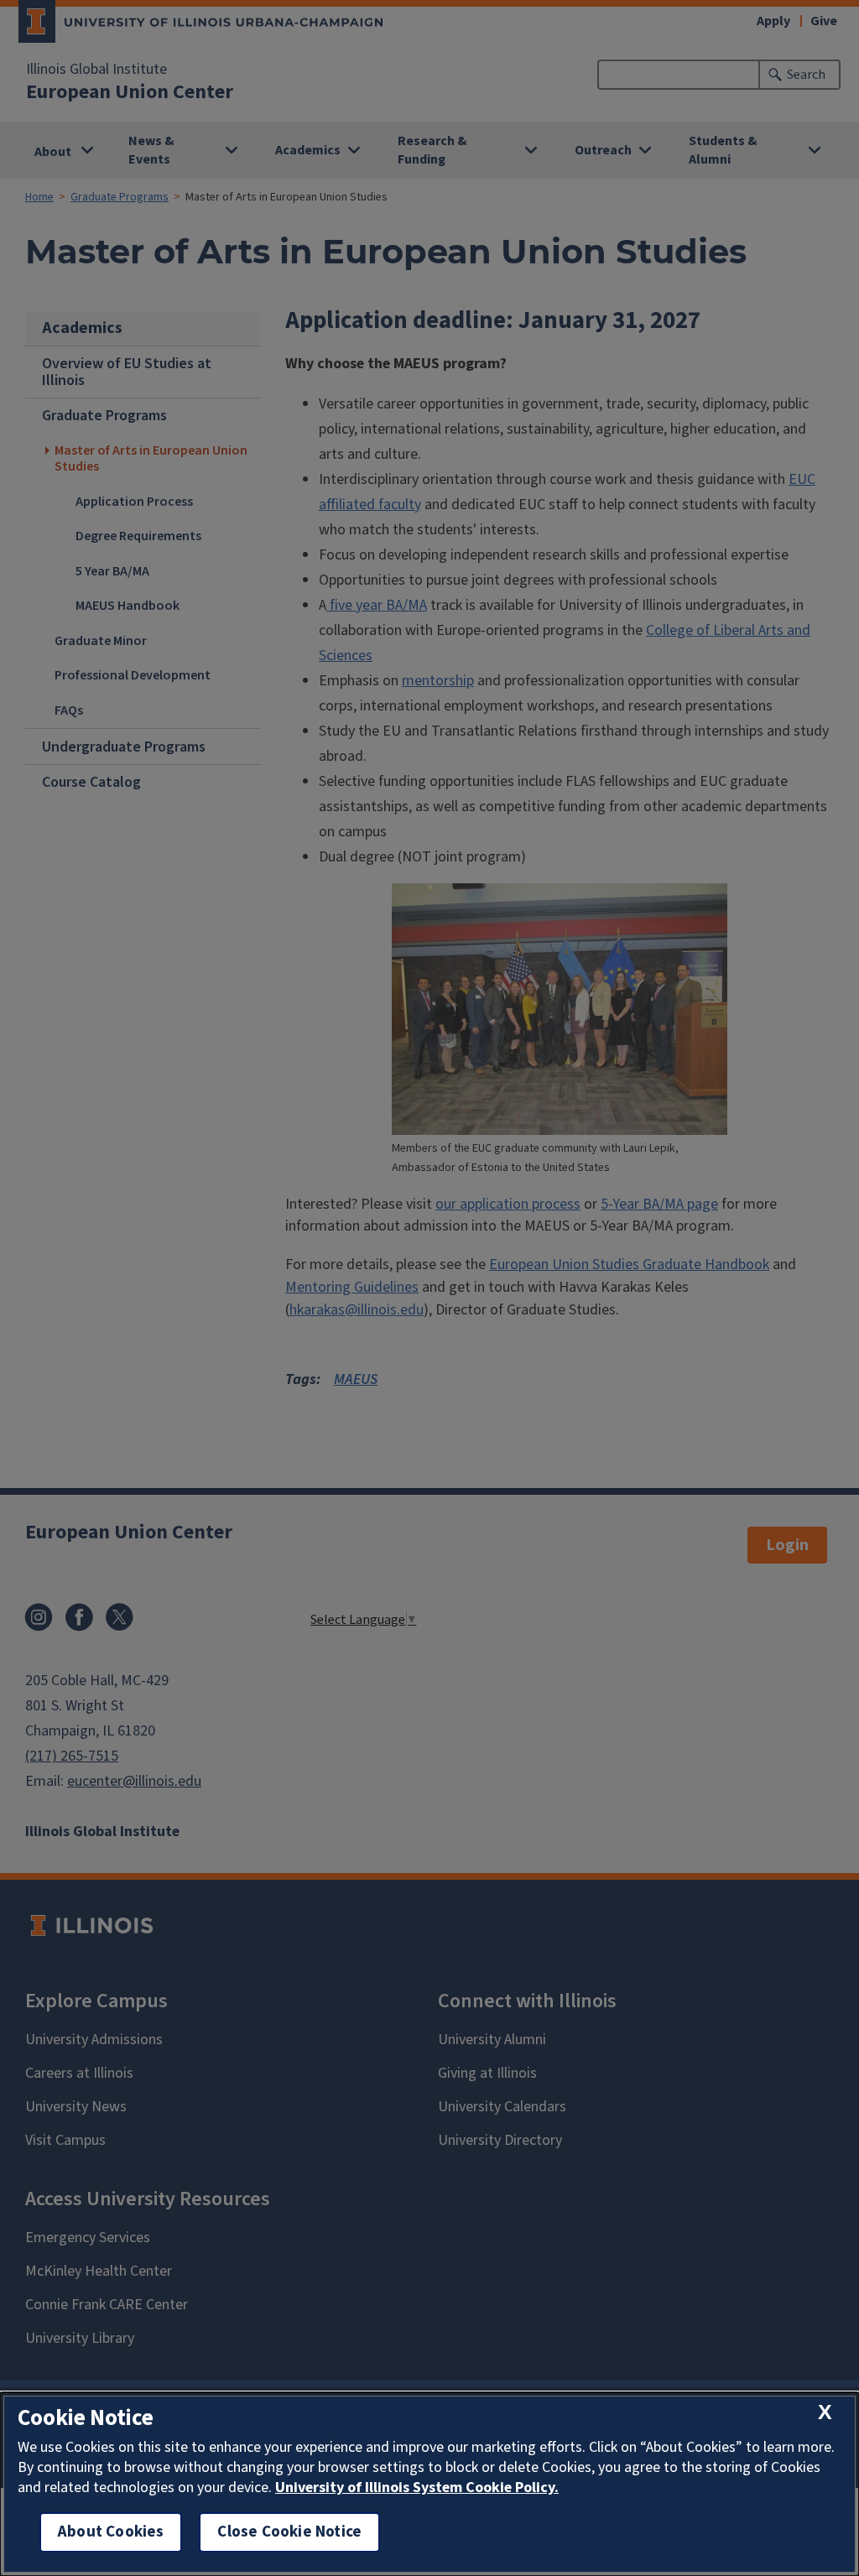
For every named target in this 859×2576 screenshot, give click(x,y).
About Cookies (111, 2532)
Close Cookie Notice (289, 2532)
